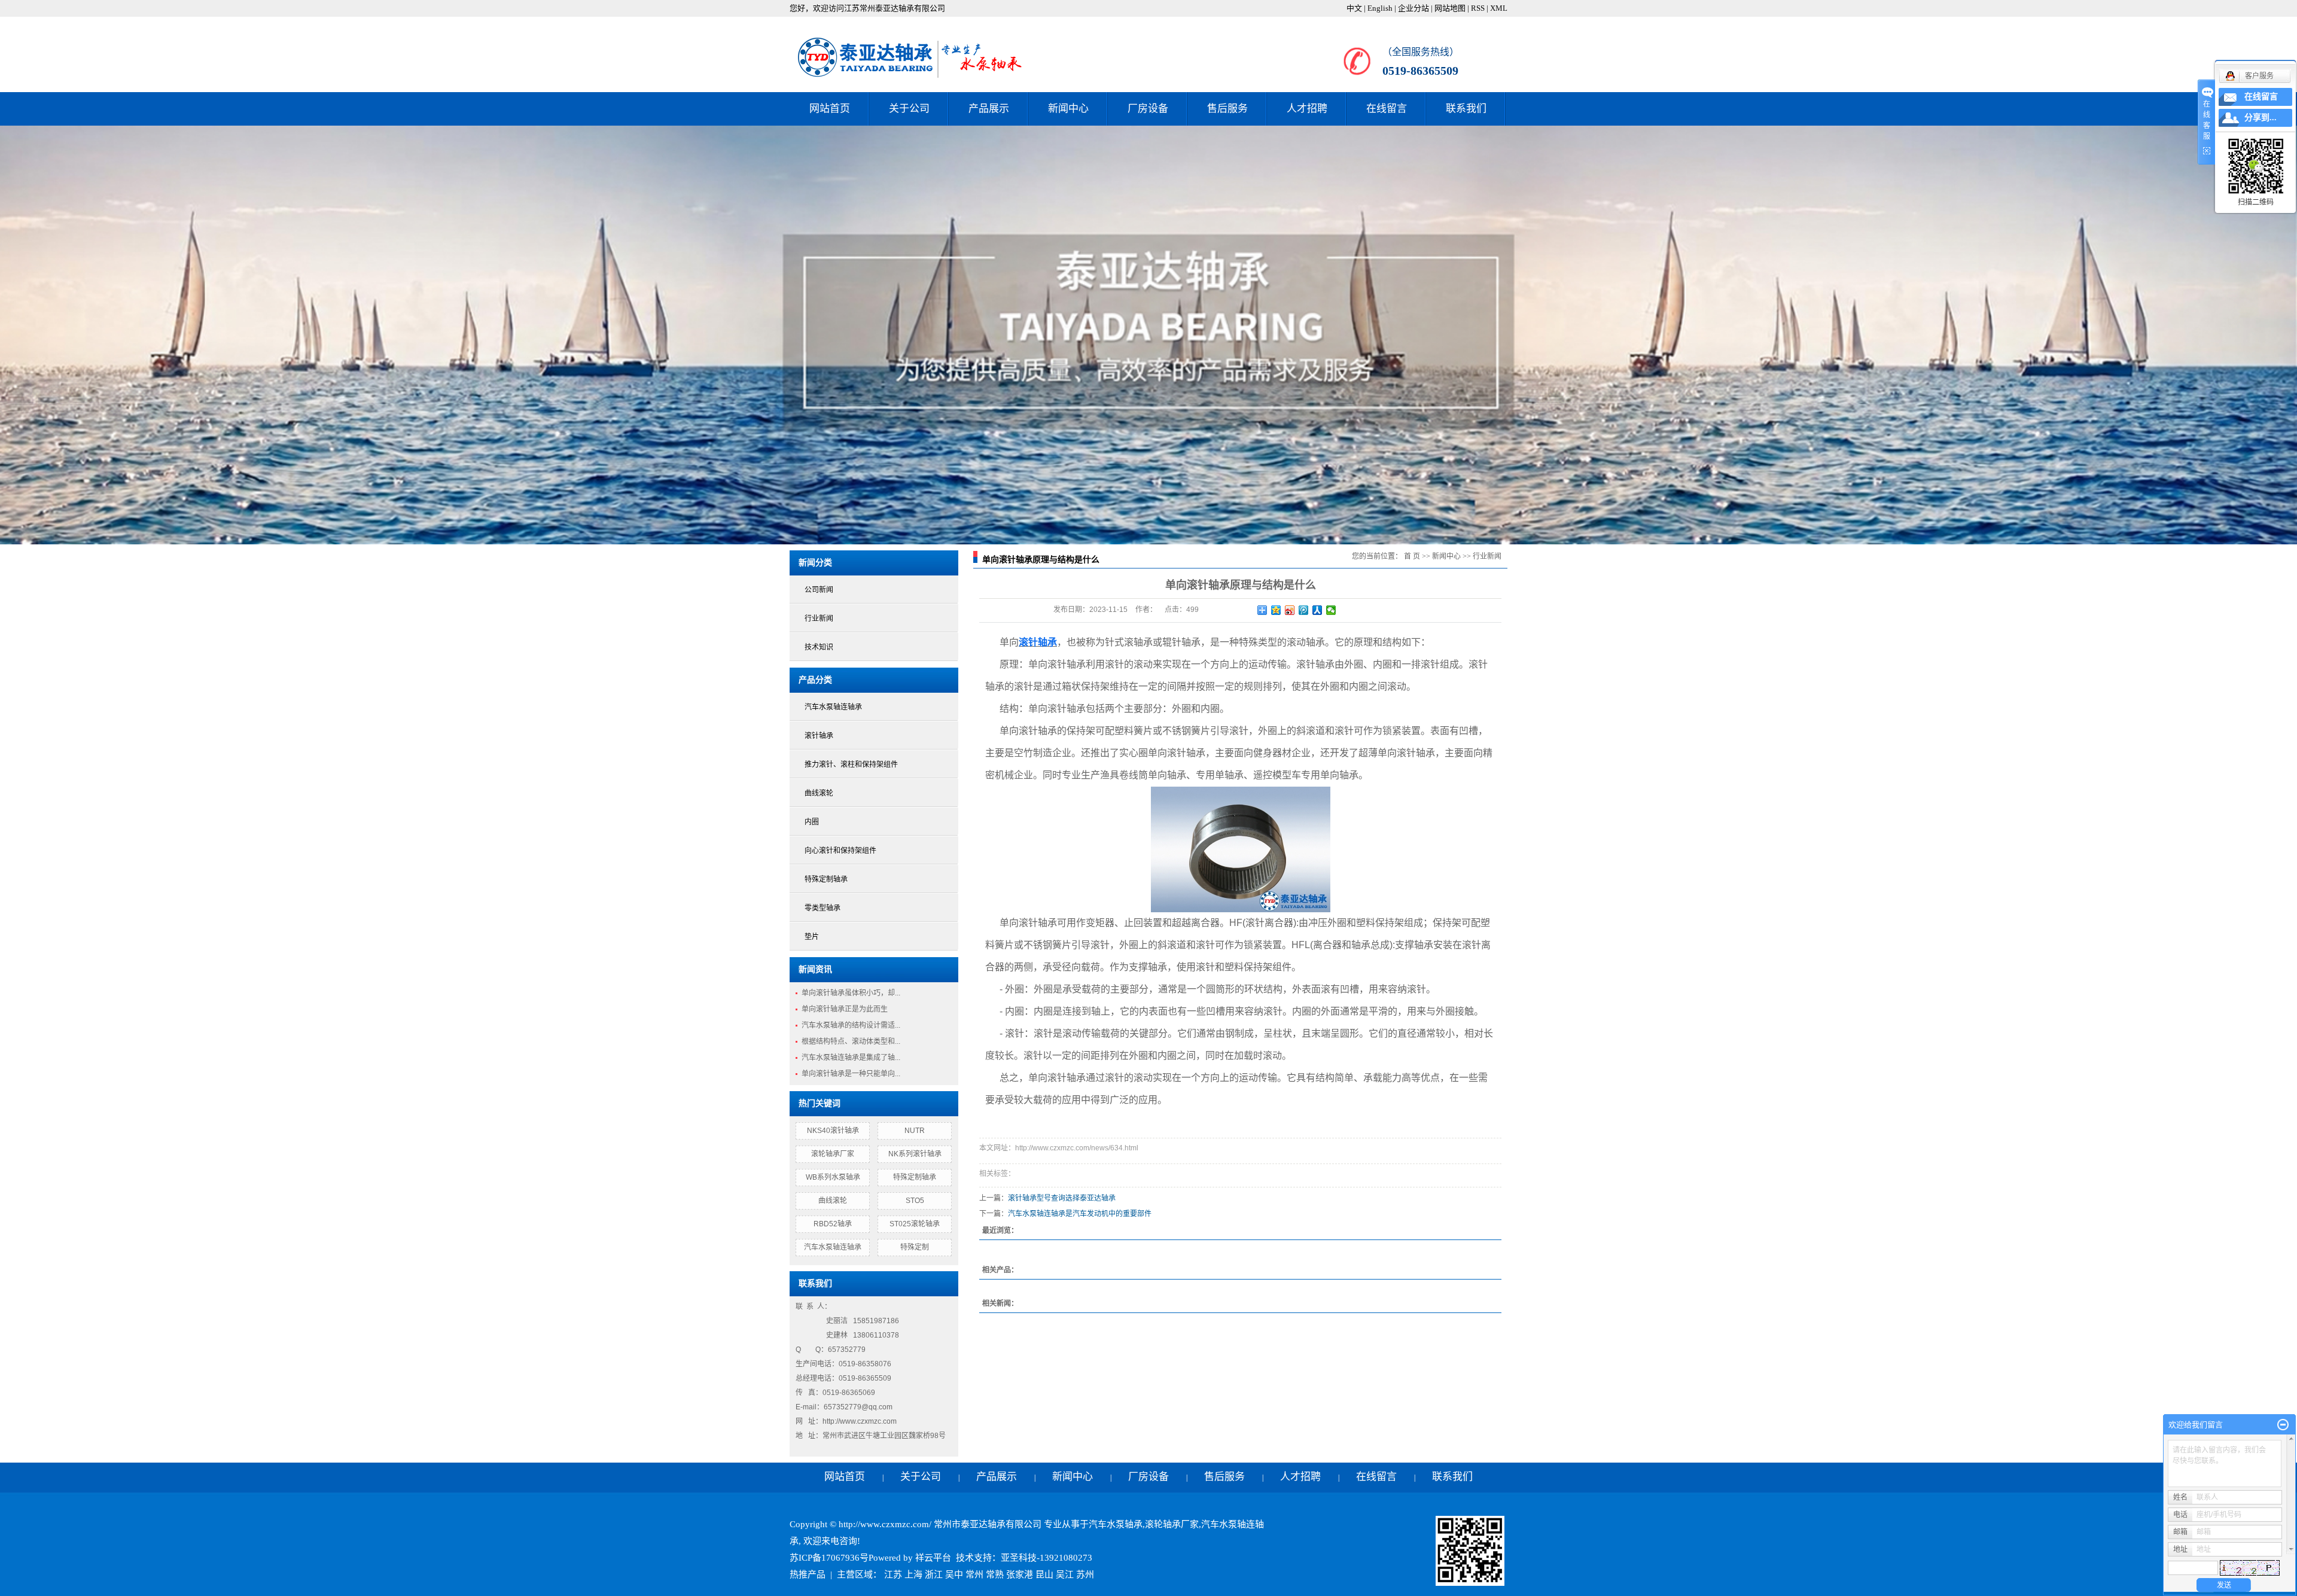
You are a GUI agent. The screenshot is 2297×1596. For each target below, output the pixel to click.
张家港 (1020, 1574)
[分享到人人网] (1317, 610)
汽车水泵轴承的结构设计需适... (851, 1025)
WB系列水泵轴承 (833, 1177)
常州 (974, 1574)
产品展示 (989, 109)
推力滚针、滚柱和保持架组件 (851, 765)
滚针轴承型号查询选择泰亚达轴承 (1062, 1198)
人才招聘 (1307, 109)
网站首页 (830, 109)
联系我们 (1466, 109)
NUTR (915, 1131)
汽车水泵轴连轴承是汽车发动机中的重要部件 (1080, 1214)
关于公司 (909, 109)
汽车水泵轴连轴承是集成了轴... (851, 1058)
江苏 (893, 1574)
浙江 (934, 1574)
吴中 (954, 1574)
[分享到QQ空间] (1276, 610)
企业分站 (1413, 8)
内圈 (812, 822)
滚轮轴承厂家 (833, 1154)
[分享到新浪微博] (1290, 610)
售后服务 (1227, 109)
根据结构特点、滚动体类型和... (851, 1041)
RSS (1478, 8)
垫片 (812, 937)
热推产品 (808, 1574)
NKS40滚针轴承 (833, 1131)
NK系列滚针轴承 (915, 1154)
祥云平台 (933, 1558)
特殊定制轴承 (826, 879)
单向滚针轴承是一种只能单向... (851, 1074)
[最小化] (2283, 1425)
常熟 (995, 1574)
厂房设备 (1148, 109)
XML (1499, 8)
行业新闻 (819, 619)
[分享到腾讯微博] (1304, 610)
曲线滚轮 (819, 793)
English (1380, 8)
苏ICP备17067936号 (829, 1558)
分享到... (2261, 118)
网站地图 (1450, 8)
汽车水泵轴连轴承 (833, 707)
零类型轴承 (822, 908)
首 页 (1412, 556)
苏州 (1085, 1574)
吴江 (1065, 1574)
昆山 (1044, 1574)
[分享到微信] (1331, 610)
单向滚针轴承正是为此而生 (845, 1009)
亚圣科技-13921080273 (1047, 1558)
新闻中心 (1068, 109)
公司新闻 (819, 590)
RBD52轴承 (833, 1224)
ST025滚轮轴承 (915, 1224)
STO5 (915, 1201)
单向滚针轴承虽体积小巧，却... (851, 993)
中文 (1354, 8)
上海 (913, 1574)
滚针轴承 (819, 736)
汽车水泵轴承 (1116, 1524)
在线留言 (1387, 109)
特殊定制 (915, 1247)
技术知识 (819, 647)
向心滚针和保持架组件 (840, 851)
